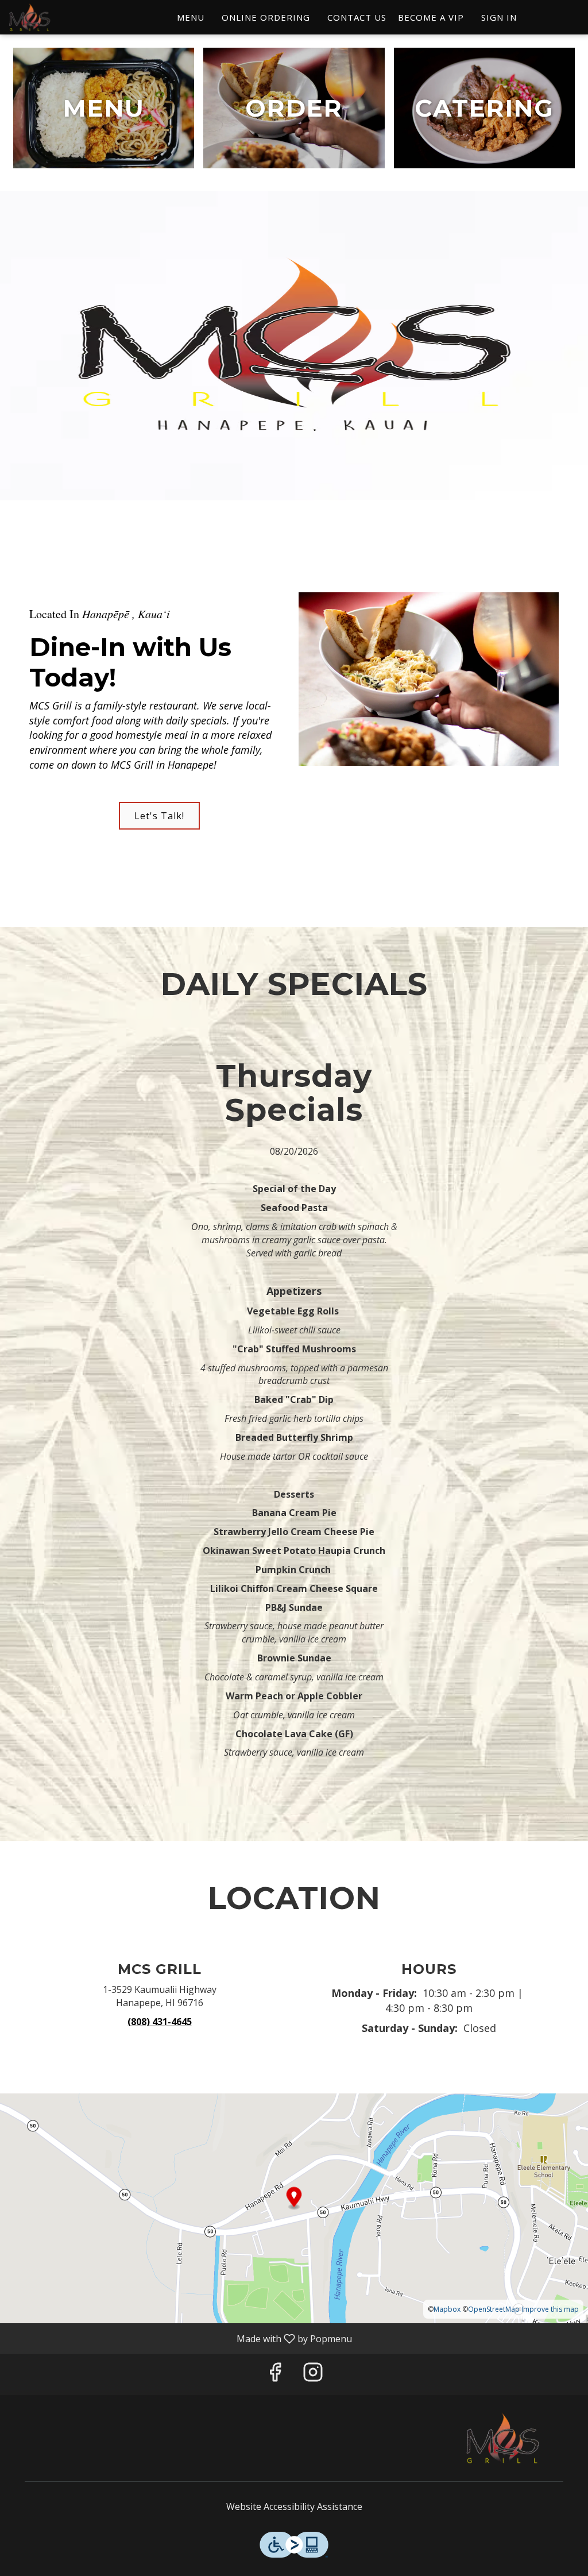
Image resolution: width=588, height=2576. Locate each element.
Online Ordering (266, 17)
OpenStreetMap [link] (494, 2309)
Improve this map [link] (550, 2309)
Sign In (499, 17)
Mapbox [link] (447, 2309)
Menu (191, 17)
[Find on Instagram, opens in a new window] (313, 2375)
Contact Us (357, 17)
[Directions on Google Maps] (294, 2207)
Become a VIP (431, 17)
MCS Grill (502, 2438)
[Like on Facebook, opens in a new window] (275, 2375)
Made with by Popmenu (180, 2338)
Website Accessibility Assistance (294, 2506)
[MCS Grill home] (61, 17)
